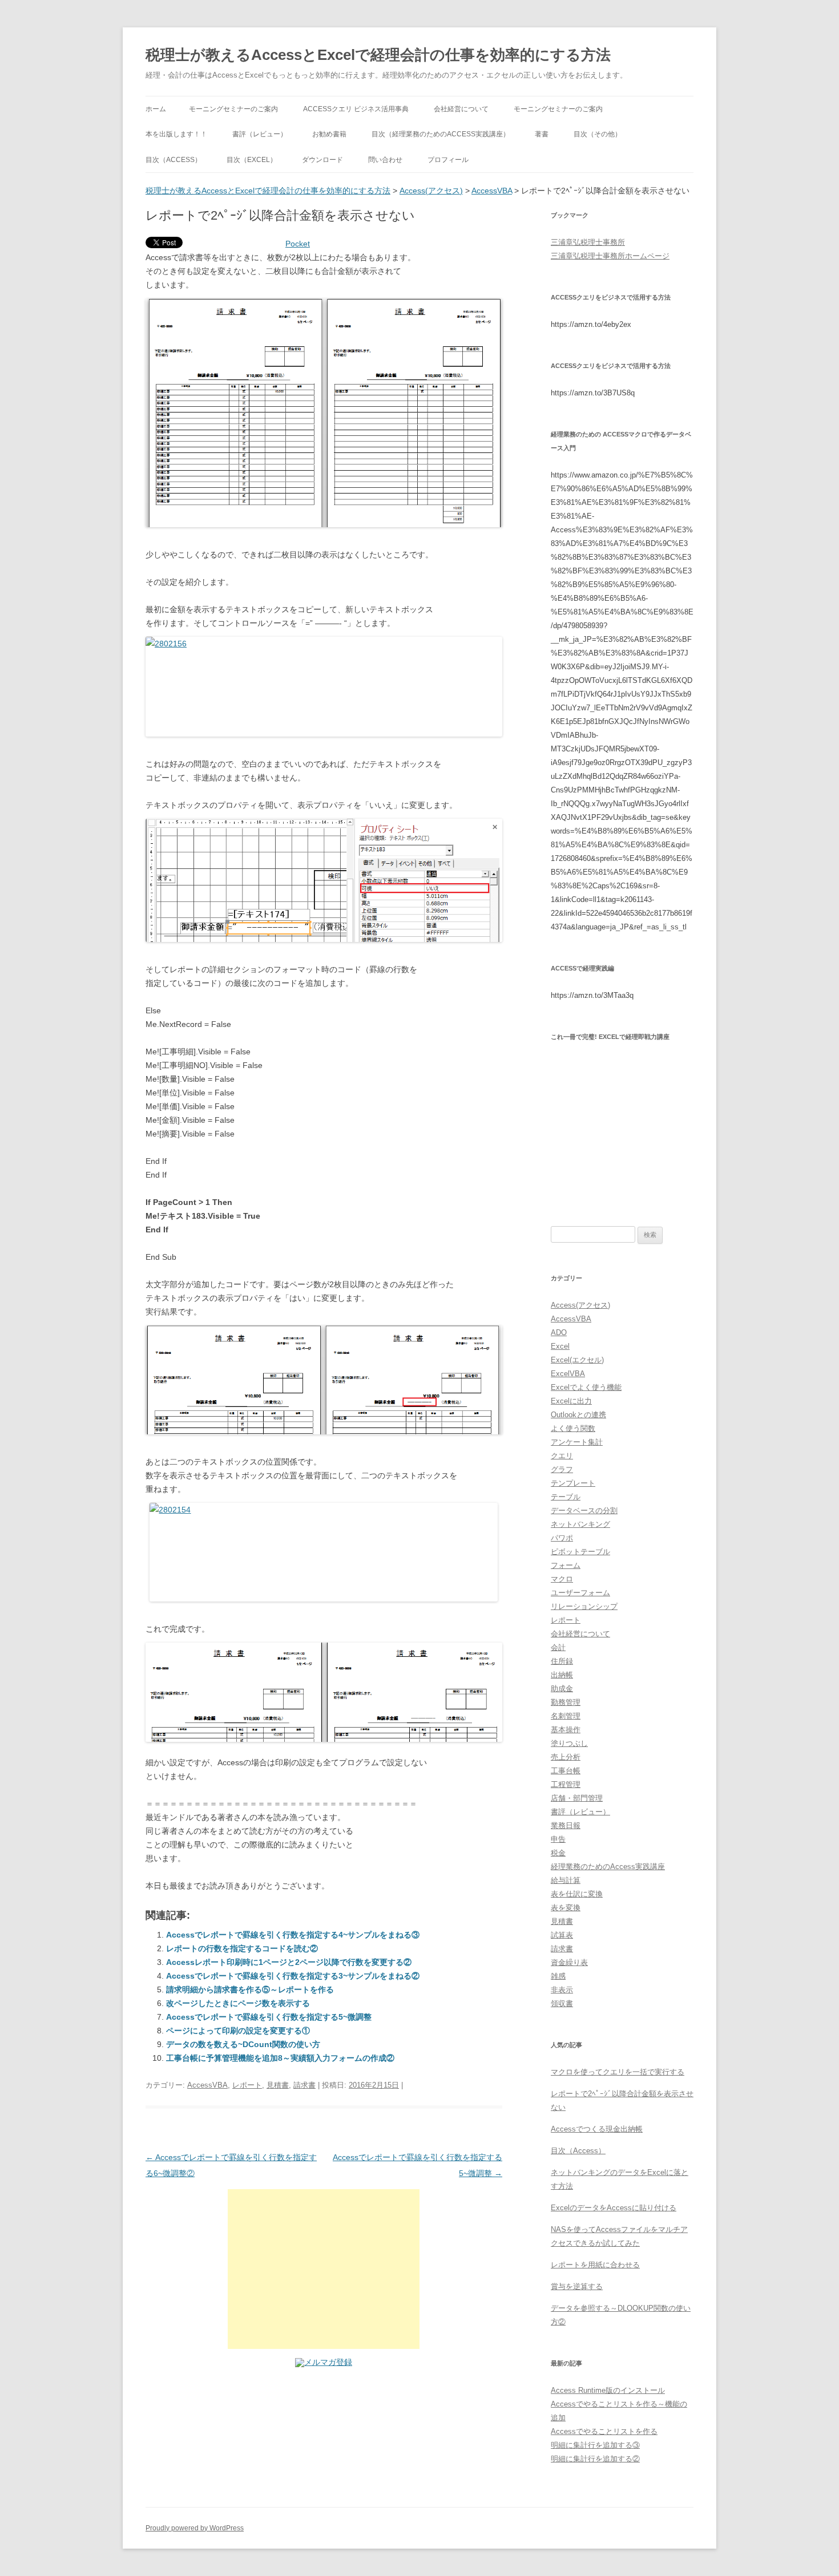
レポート (247, 2085)
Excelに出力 (571, 1401)
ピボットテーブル (580, 1552)
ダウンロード (322, 160)
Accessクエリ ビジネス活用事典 (356, 109)
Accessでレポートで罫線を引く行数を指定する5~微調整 (269, 2017)
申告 (558, 1839)
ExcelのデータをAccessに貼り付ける (614, 2208)
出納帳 (562, 1675)
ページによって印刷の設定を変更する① (238, 2031)
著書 (542, 134)
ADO (559, 1333)
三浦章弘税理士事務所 (588, 242)
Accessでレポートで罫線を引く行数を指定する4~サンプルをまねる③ (293, 1935)
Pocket (298, 244)
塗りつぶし (569, 1743)
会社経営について (461, 109)
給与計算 (566, 1880)
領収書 (562, 2003)
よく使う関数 (573, 1428)
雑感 (558, 1976)
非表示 (562, 1990)
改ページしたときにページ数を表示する (238, 2003)
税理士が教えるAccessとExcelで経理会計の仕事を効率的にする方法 (378, 55)
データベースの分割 (584, 1511)
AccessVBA (492, 191)
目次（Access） (174, 160)
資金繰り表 (569, 1962)
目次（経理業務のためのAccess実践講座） (441, 134)
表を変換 (566, 1908)
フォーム (566, 1565)
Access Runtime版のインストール (608, 2390)
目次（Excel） (252, 160)
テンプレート (573, 1483)
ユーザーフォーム (580, 1593)
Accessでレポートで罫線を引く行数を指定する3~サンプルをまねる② (293, 1976)
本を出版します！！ (176, 134)
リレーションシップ (584, 1606)
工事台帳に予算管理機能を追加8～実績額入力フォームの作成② (280, 2058)
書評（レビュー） (260, 134)
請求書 (304, 2085)
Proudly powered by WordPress (195, 2528)
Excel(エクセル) (577, 1360)
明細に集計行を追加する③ (595, 2445)
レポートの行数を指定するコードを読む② (242, 1948)
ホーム (156, 109)
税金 (558, 1853)
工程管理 (566, 1784)
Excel (560, 1346)
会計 (558, 1647)
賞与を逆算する (577, 2286)
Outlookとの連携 (578, 1415)
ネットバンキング (580, 1524)
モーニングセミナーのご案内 (233, 109)
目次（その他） (598, 134)
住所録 (562, 1661)
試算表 (562, 1935)
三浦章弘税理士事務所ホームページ (610, 256)
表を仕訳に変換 (577, 1894)
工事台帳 (566, 1771)
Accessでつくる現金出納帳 (597, 2129)
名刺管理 (566, 1716)
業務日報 (566, 1825)
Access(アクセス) (431, 191)
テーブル (566, 1497)
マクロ (562, 1579)
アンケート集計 (577, 1442)
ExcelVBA (568, 1374)
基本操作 (566, 1730)
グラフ (562, 1469)
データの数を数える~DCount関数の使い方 (243, 2044)
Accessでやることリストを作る (604, 2431)
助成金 (562, 1689)
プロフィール (448, 160)
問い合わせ (385, 160)
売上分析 (566, 1757)
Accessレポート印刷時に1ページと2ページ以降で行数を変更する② (289, 1962)
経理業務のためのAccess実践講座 (608, 1867)
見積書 (278, 2085)
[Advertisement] (324, 2269)
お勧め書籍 (329, 134)
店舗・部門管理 (577, 1798)
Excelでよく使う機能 (586, 1387)
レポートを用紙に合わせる (595, 2265)
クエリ (562, 1456)
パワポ (562, 1538)
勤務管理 (566, 1702)
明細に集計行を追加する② (595, 2459)
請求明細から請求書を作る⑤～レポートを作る (250, 1989)
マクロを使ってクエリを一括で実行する (618, 2072)
